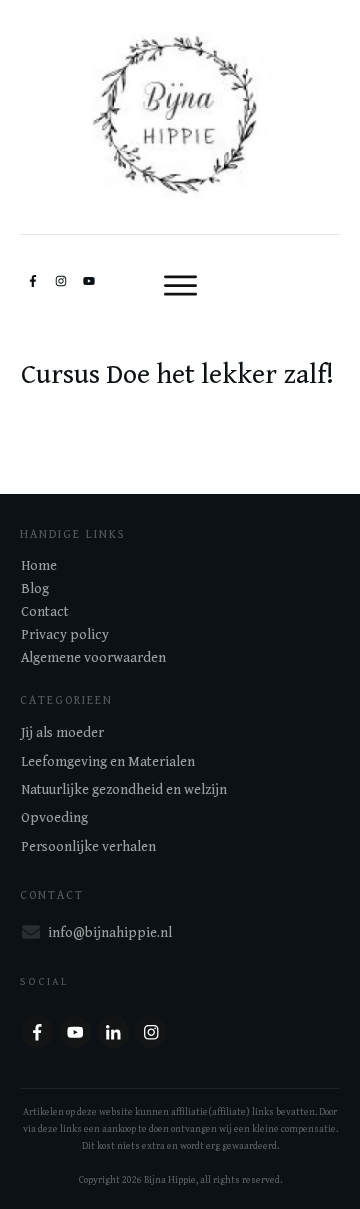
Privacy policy (65, 635)
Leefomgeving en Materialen (108, 762)
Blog (35, 589)
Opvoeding (54, 818)
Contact (45, 612)
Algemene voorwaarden (93, 658)
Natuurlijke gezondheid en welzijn (124, 790)
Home (39, 566)
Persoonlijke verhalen (88, 847)
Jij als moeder (62, 733)
